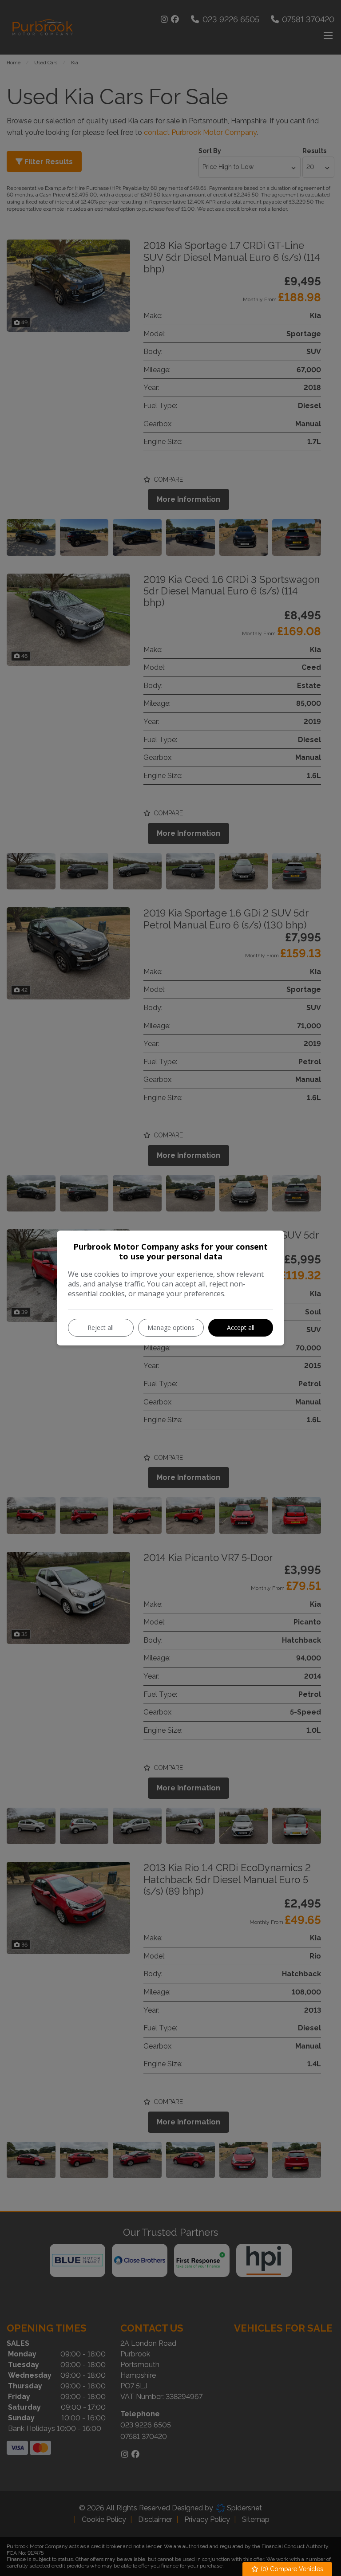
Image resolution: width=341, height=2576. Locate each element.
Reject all (101, 1327)
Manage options (171, 1327)
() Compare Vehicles (291, 2569)
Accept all (241, 1327)
